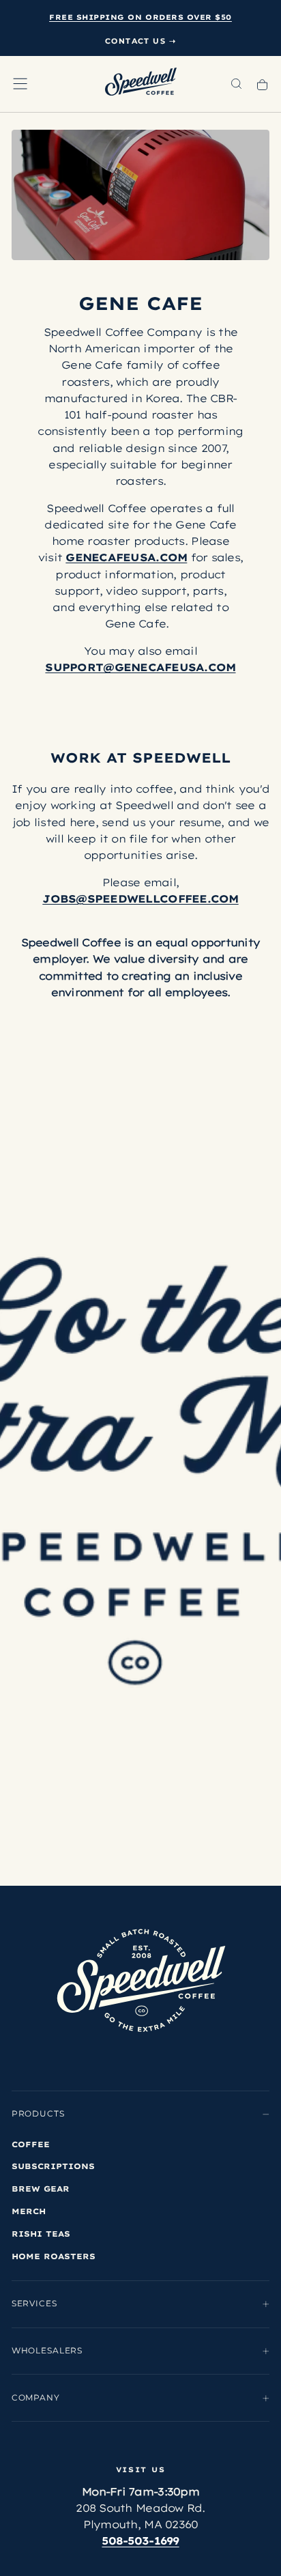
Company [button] (36, 2398)
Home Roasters (54, 2256)
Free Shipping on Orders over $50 (140, 17)
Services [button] (34, 2304)
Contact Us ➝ (141, 41)
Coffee (31, 2144)
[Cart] (262, 85)
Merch (29, 2211)
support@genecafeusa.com (140, 667)
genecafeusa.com (126, 557)
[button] (20, 84)
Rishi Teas (41, 2234)
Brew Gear (41, 2189)
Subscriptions (53, 2166)
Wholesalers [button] (47, 2351)
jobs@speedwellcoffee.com (140, 899)
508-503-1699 (140, 2542)
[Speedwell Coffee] (141, 1981)
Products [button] (38, 2114)
